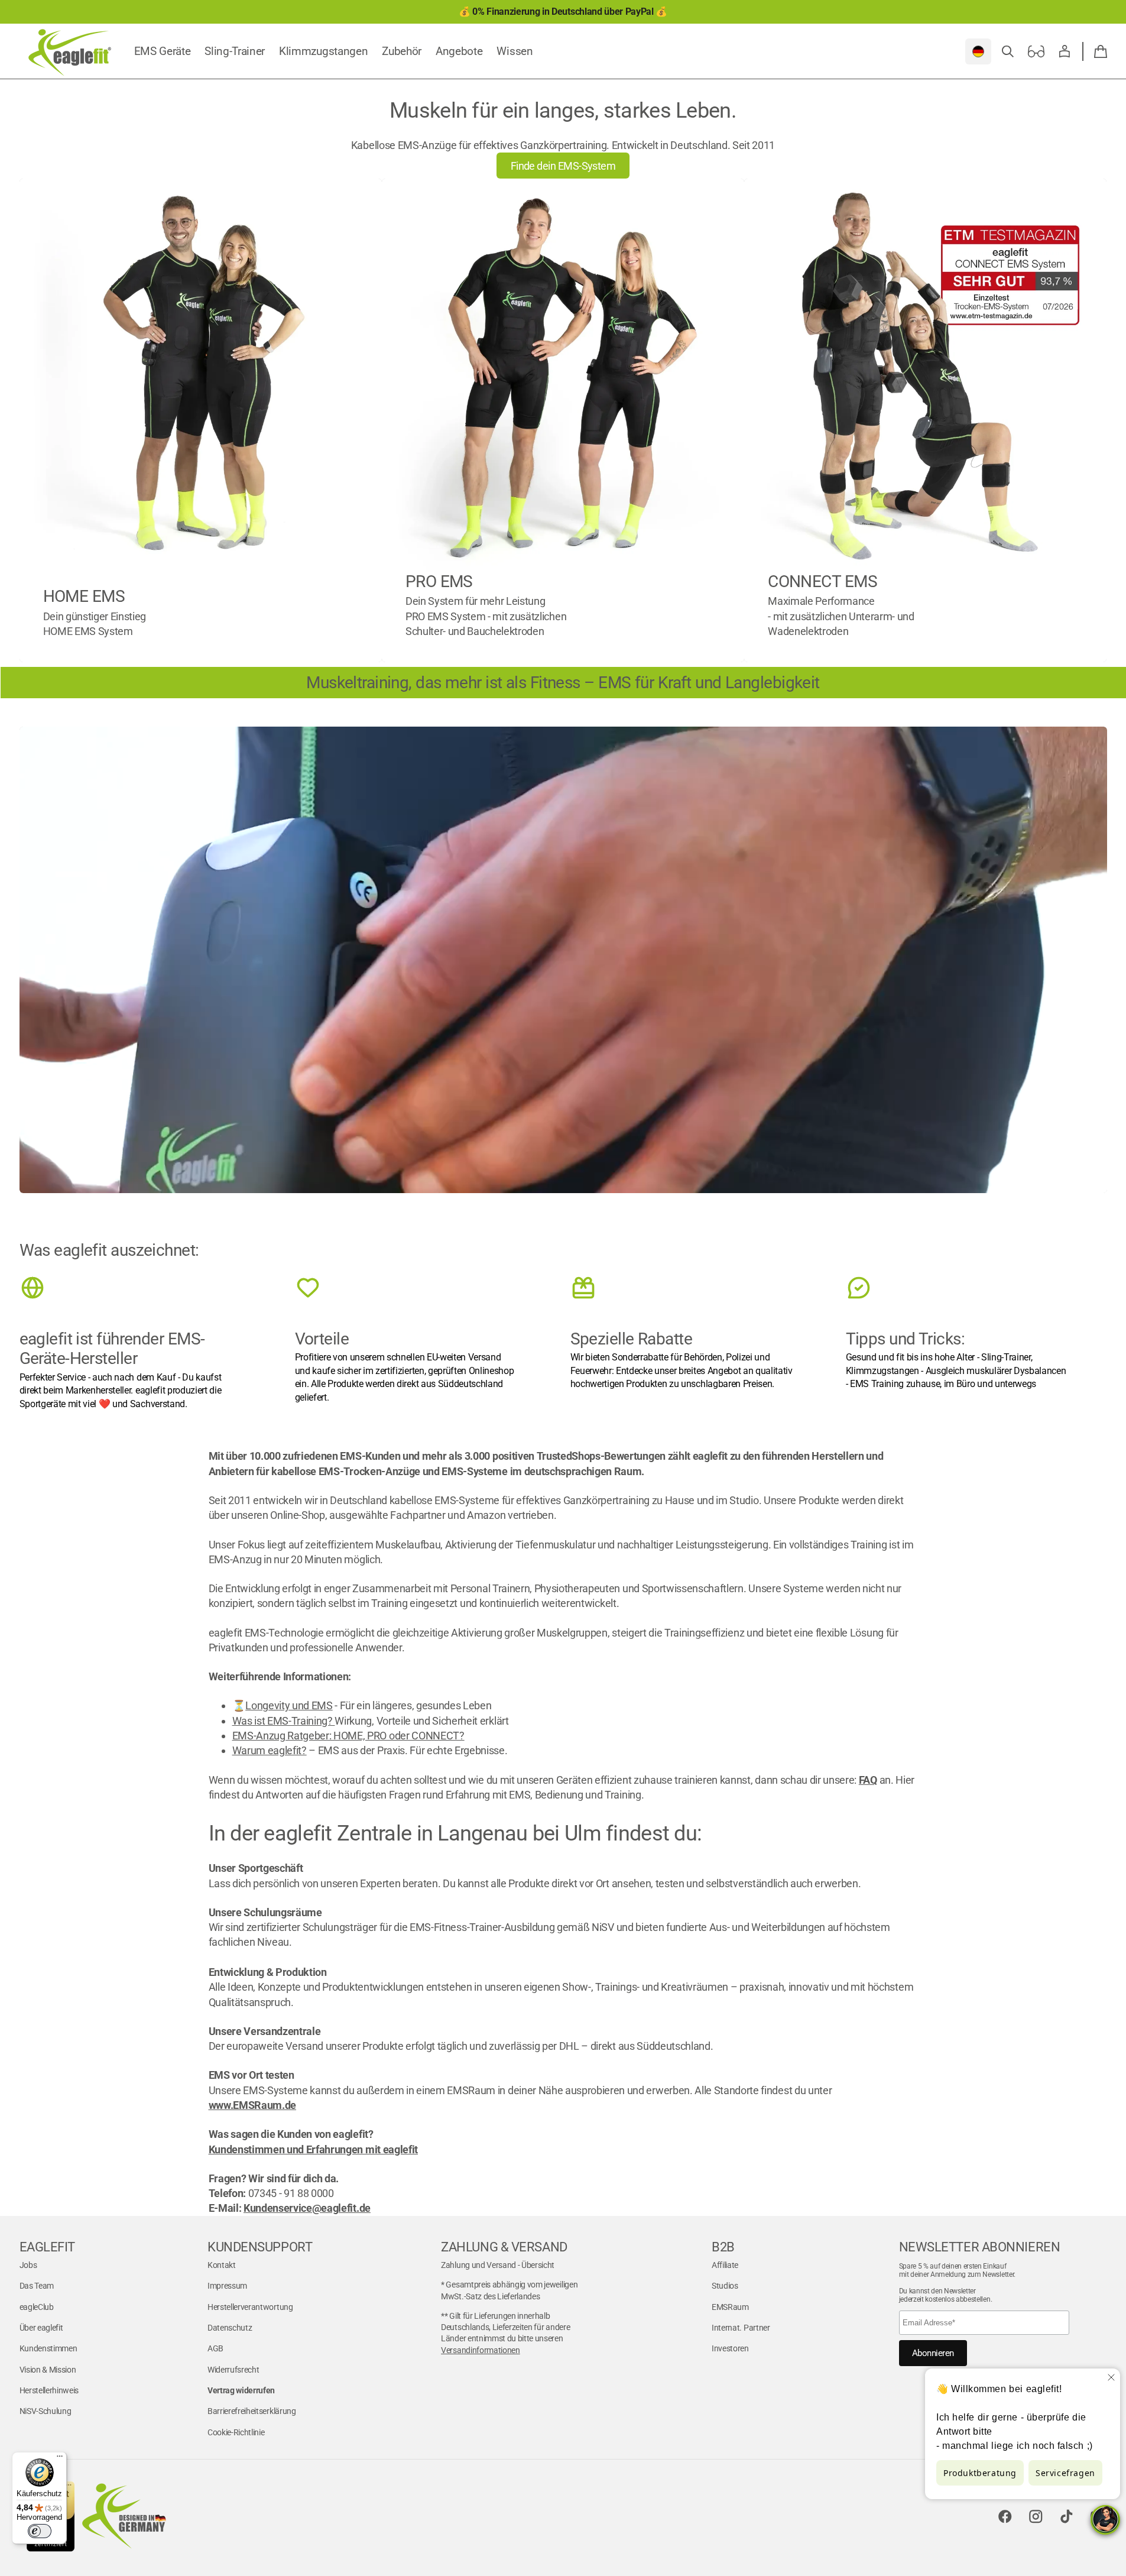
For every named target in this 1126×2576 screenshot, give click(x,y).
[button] (1008, 51)
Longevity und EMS (289, 1705)
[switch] (40, 2531)
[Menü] (60, 2459)
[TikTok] (1067, 2516)
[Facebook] (1005, 2516)
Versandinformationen (481, 2350)
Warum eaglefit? (270, 1750)
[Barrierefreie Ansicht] (1036, 51)
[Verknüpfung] (201, 420)
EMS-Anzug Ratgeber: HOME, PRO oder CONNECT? (348, 1736)
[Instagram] (1036, 2516)
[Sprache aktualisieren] (978, 51)
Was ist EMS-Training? (284, 1721)
